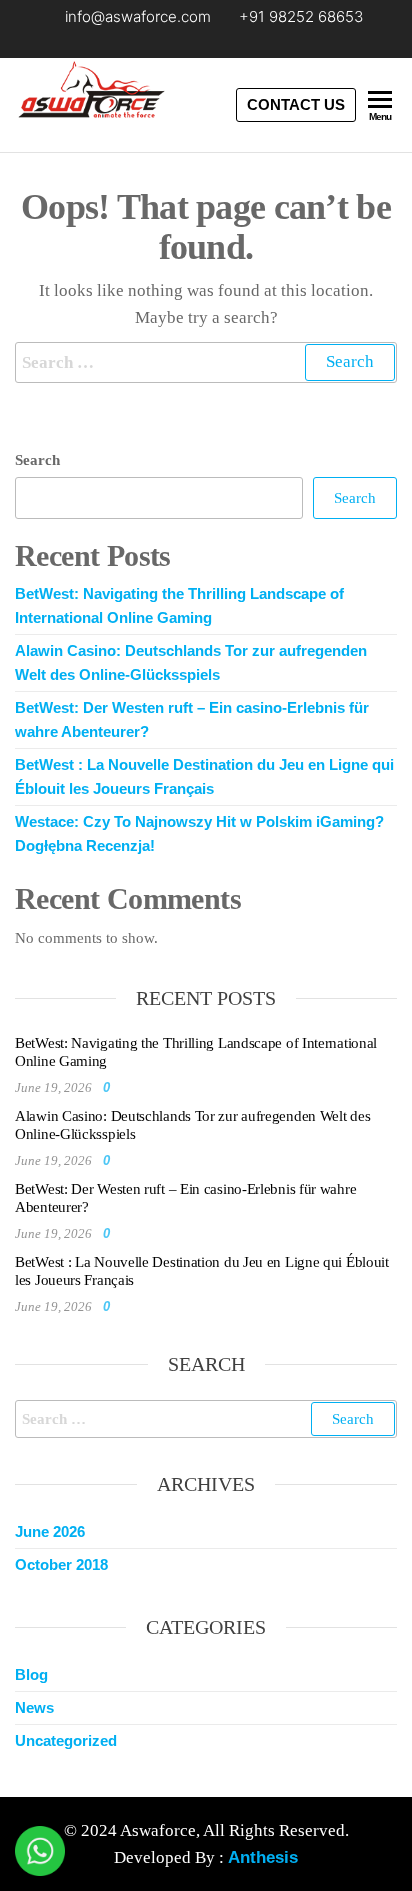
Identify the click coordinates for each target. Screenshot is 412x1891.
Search (37, 460)
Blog (31, 1674)
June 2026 (50, 1531)
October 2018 (61, 1564)
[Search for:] (206, 362)
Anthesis (263, 1857)
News (34, 1707)
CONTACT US (296, 104)
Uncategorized (66, 1740)
